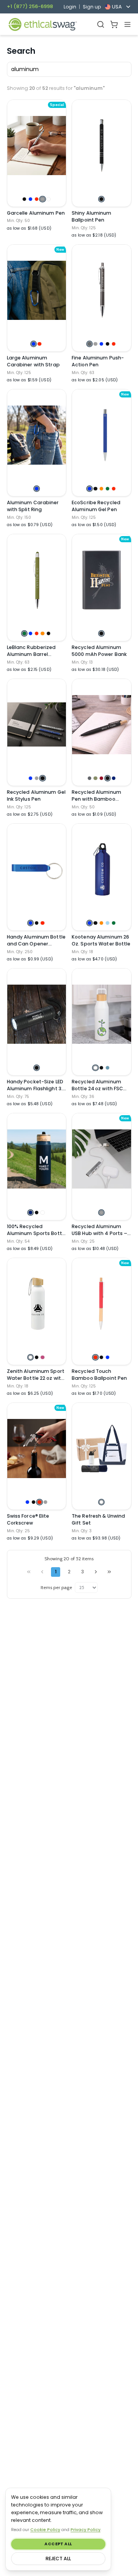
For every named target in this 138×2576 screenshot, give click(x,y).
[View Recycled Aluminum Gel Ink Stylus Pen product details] (37, 725)
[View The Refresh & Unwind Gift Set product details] (102, 1449)
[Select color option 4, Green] (108, 489)
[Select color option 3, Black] (42, 778)
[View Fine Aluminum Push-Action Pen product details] (102, 290)
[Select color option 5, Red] (114, 344)
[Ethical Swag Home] (42, 24)
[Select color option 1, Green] (24, 633)
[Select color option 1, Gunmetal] (90, 344)
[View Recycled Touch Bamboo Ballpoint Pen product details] (102, 1304)
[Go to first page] (29, 1572)
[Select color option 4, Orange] (42, 633)
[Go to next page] (96, 1572)
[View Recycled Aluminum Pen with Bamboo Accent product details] (102, 725)
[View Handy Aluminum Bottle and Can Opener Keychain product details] (37, 869)
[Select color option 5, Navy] (114, 778)
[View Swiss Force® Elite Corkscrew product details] (37, 1449)
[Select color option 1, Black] (24, 199)
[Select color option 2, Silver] (95, 344)
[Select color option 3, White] (42, 1213)
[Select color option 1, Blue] (34, 344)
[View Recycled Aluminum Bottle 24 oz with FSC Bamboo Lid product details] (102, 1014)
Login (70, 7)
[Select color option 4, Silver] (42, 199)
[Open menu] (127, 24)
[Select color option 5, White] (48, 199)
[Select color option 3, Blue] (101, 344)
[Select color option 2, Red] (39, 344)
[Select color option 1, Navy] (30, 1213)
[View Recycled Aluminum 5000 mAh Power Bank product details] (102, 580)
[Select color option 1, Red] (95, 1357)
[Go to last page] (109, 1572)
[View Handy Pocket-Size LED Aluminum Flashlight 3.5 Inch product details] (37, 1014)
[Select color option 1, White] (95, 1068)
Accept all (58, 2544)
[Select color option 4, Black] (108, 344)
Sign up (92, 7)
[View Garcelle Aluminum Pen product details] (37, 146)
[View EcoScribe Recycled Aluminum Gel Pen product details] (102, 435)
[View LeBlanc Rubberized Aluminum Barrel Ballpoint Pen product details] (37, 580)
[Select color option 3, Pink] (42, 1357)
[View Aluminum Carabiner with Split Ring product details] (37, 435)
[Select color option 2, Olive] (95, 778)
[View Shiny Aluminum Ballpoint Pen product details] (102, 146)
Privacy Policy (85, 2530)
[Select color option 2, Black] (95, 489)
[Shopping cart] (114, 24)
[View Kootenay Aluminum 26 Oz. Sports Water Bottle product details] (102, 869)
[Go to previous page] (42, 1572)
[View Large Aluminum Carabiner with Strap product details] (37, 290)
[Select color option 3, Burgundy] (101, 778)
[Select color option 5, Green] (114, 923)
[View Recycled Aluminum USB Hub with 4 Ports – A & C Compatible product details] (102, 1159)
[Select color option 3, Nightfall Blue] (108, 1068)
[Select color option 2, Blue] (30, 199)
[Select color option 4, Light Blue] (108, 923)
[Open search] (101, 24)
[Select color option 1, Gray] (90, 778)
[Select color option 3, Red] (37, 199)
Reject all (58, 2559)
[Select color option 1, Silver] (101, 1213)
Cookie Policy (45, 2530)
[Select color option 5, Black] (48, 633)
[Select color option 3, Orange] (101, 489)
